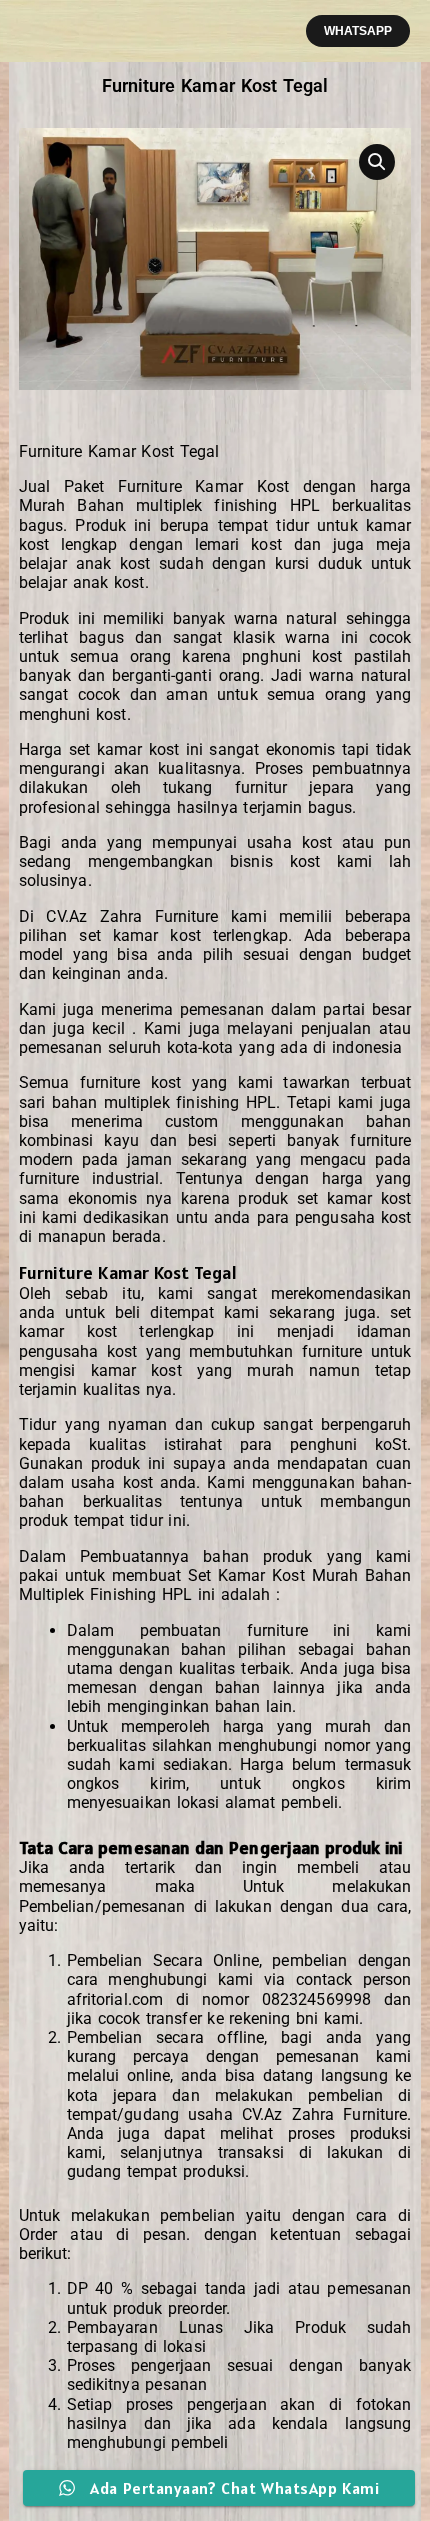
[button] (358, 31)
